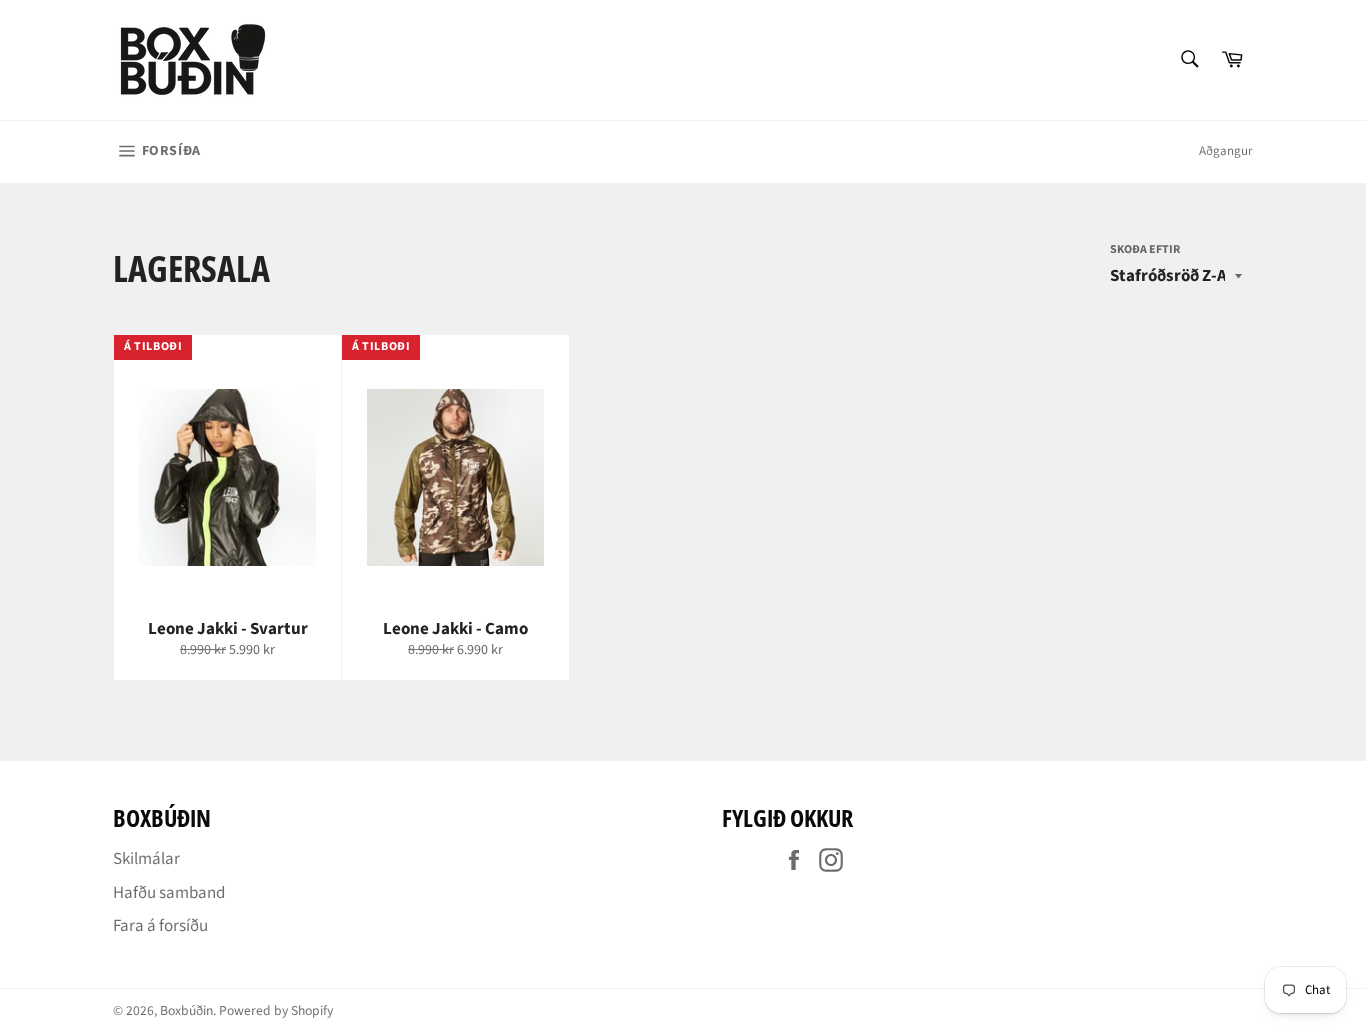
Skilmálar (146, 859)
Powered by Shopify (276, 1010)
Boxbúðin (186, 1010)
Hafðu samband (169, 893)
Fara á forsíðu (160, 926)
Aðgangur (1226, 151)
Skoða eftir (1145, 250)
